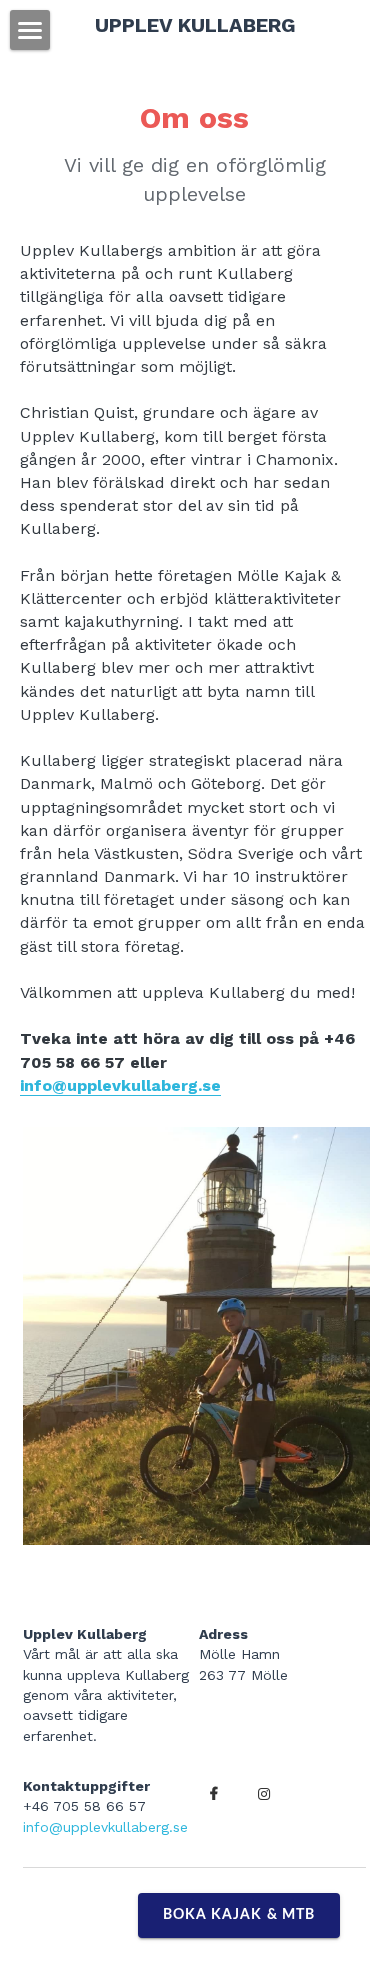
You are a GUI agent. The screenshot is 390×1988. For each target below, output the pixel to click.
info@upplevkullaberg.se (120, 1085)
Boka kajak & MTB (239, 1915)
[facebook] (214, 1794)
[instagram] (264, 1794)
